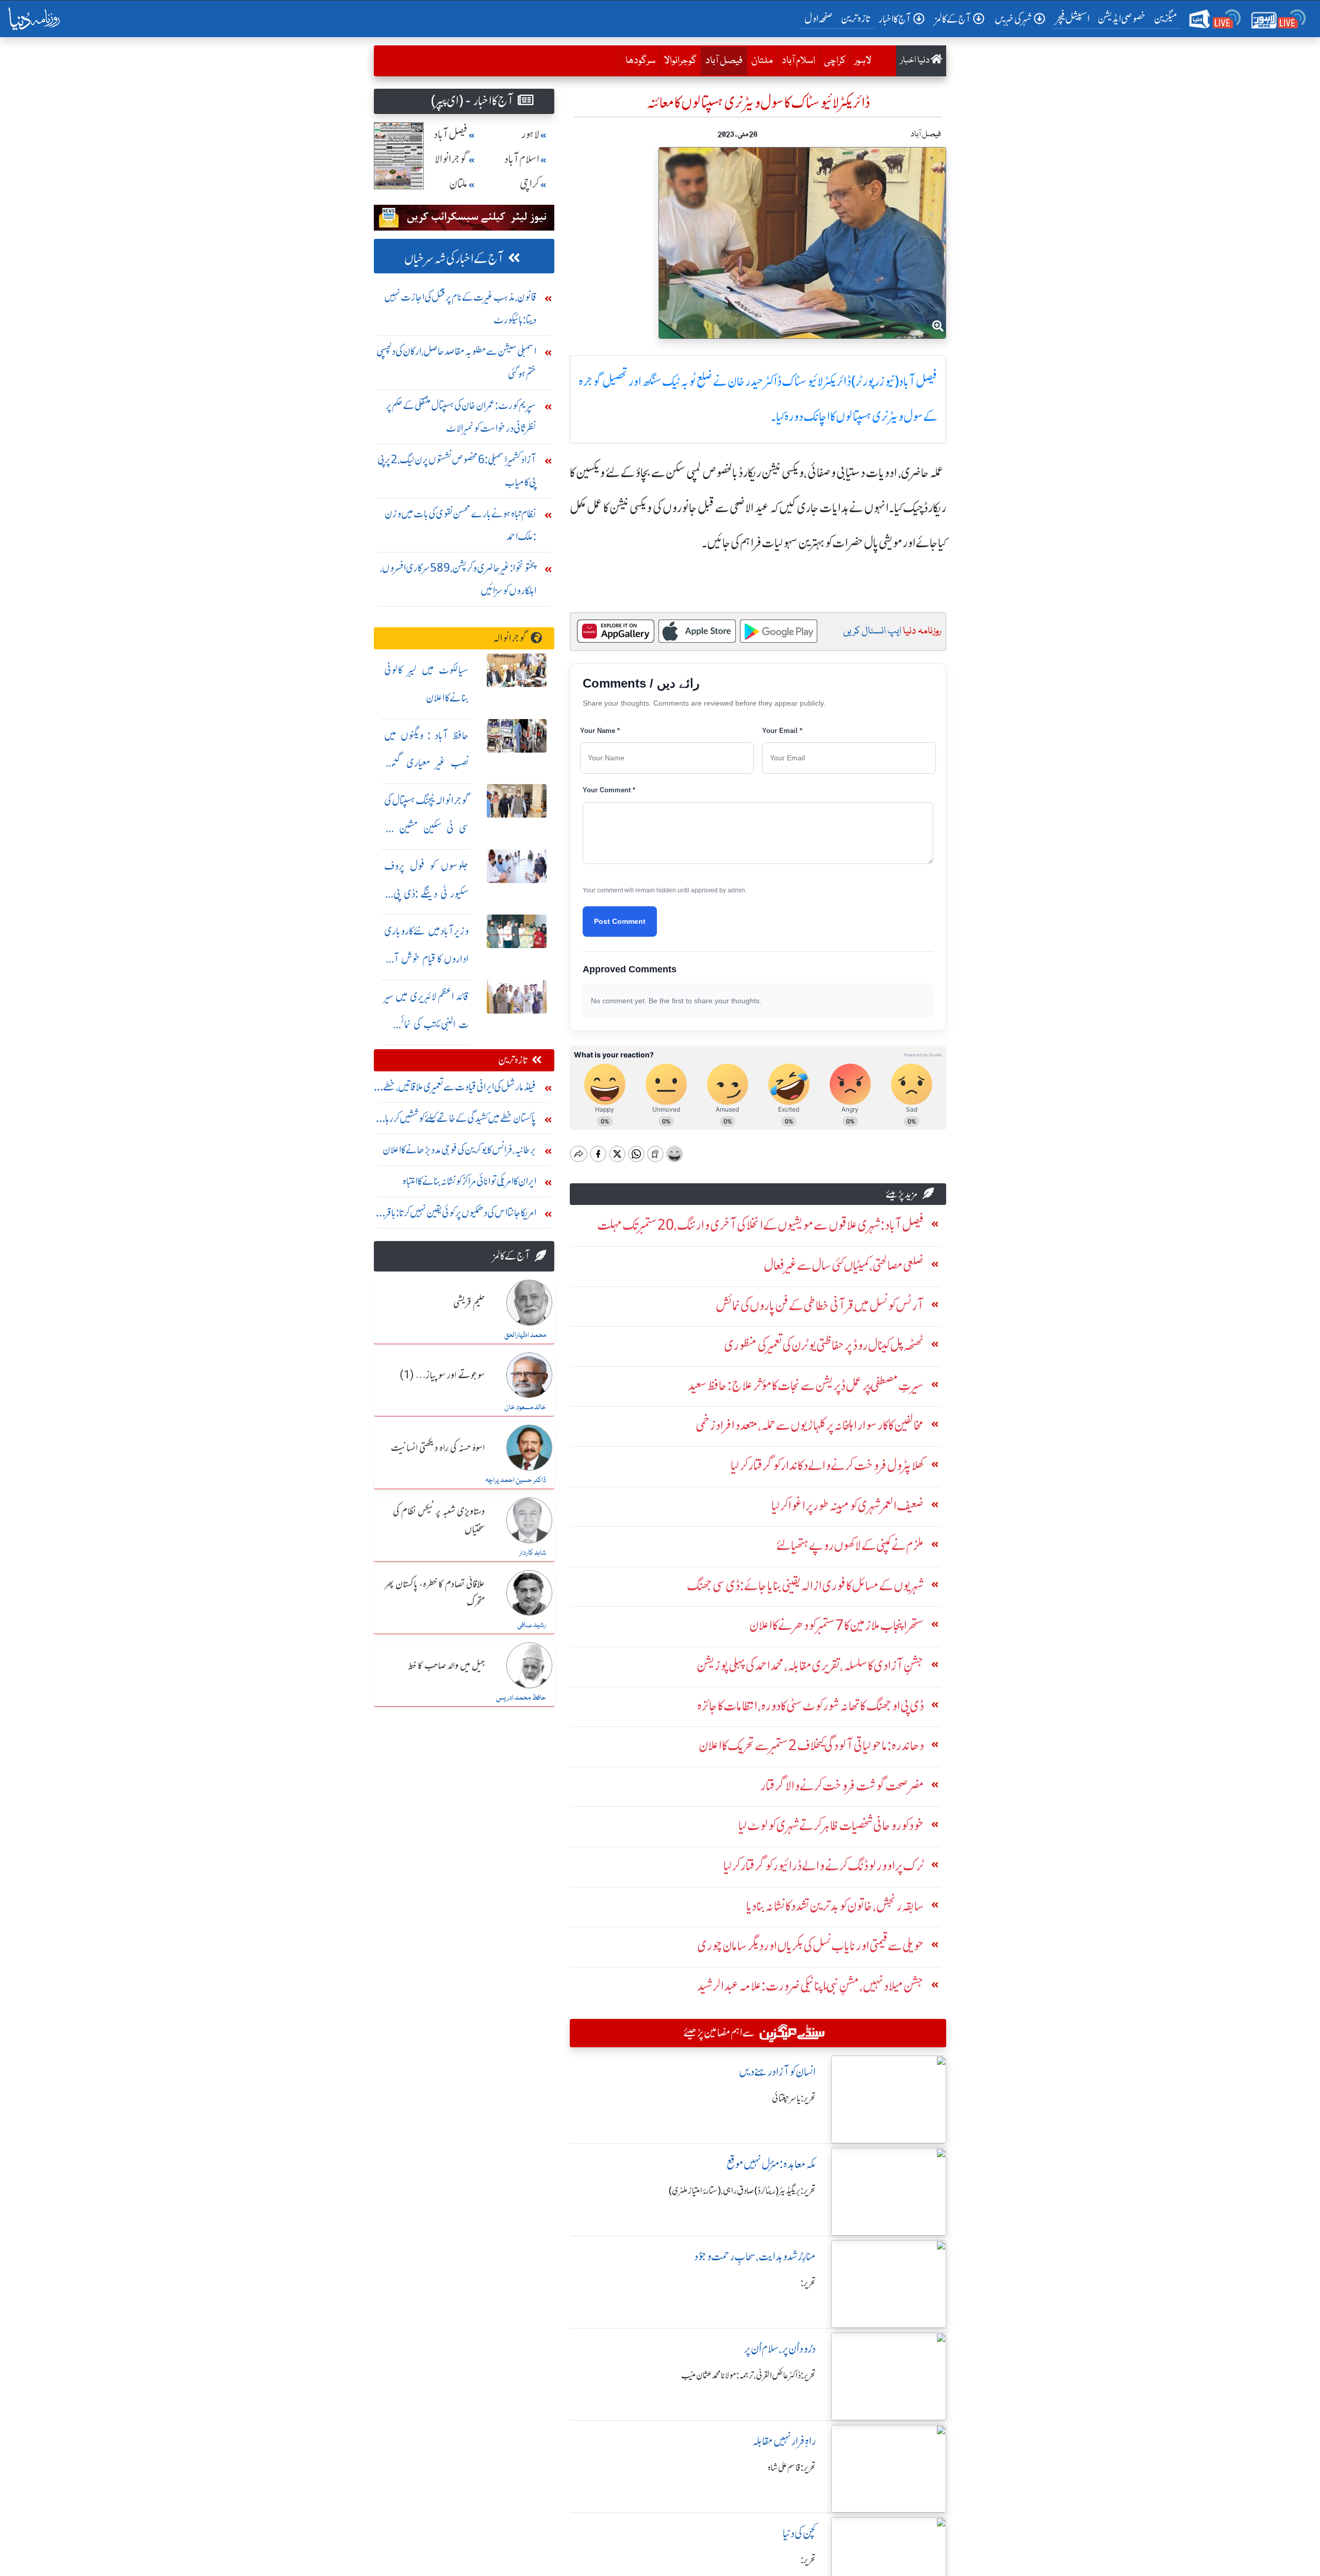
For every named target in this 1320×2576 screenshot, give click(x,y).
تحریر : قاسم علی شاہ (792, 2468)
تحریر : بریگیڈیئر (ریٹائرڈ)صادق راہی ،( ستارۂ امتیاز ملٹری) (742, 2191)
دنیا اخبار (915, 61)
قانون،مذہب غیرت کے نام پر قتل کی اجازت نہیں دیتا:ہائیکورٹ (460, 308)
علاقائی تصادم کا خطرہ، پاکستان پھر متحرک (435, 1594)
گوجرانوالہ (510, 638)
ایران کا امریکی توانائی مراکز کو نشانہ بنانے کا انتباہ (469, 1181)
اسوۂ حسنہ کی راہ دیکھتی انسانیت (438, 1448)
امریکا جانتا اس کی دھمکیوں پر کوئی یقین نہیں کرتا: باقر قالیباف (461, 1215)
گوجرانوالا (680, 61)
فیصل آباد (722, 61)
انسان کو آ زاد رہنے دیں (777, 2072)
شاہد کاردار (533, 1553)
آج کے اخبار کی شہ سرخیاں (454, 259)
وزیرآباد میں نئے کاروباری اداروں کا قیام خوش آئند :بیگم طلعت (426, 959)
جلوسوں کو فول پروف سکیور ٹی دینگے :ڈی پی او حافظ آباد (426, 894)
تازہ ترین (856, 18)
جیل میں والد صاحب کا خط (447, 1666)
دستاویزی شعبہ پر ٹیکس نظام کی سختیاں (439, 1521)
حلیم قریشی (469, 1303)
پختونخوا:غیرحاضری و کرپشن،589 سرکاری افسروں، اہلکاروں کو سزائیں (458, 579)
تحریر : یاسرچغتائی (794, 2098)
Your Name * (600, 731)
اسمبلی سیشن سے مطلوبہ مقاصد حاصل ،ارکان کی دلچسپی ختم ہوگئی (456, 362)
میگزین (1166, 18)
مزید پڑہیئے (902, 1194)
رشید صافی (532, 1625)
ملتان (762, 61)
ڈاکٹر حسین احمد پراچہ (516, 1480)
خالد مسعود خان (525, 1408)
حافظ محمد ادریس (521, 1698)
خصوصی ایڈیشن (1122, 18)
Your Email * (782, 731)
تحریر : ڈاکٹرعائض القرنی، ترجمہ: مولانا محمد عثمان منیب (748, 2375)
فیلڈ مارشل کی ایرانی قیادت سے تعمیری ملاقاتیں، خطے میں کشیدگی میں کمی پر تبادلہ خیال (460, 1089)
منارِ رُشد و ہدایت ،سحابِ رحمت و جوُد (755, 2256)
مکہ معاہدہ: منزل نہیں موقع (771, 2164)
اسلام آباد (798, 61)
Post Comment (620, 921)
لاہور (863, 61)
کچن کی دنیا (799, 2533)
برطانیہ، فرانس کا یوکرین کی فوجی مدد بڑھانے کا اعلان (459, 1150)
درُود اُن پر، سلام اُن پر (780, 2349)
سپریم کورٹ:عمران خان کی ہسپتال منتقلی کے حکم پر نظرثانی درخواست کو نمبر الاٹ (461, 417)
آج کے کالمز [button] (953, 19)
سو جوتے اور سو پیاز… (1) (442, 1376)
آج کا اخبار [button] (895, 19)
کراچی (835, 61)
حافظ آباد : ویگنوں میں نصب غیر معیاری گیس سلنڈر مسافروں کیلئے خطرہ (426, 763)
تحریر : (808, 2283)
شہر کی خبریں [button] (1013, 19)
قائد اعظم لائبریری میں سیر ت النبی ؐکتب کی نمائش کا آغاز (426, 1024)
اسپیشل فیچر (1072, 18)
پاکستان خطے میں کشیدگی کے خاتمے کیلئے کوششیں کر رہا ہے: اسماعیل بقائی (461, 1121)
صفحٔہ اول (821, 18)
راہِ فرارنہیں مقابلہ (784, 2441)
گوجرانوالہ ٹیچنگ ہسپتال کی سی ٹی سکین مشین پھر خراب (426, 828)
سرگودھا (640, 61)
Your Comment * (609, 790)
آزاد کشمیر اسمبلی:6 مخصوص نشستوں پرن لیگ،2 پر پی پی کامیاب (457, 471)
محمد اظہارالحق (525, 1335)
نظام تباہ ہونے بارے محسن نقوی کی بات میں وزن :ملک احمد (460, 525)
